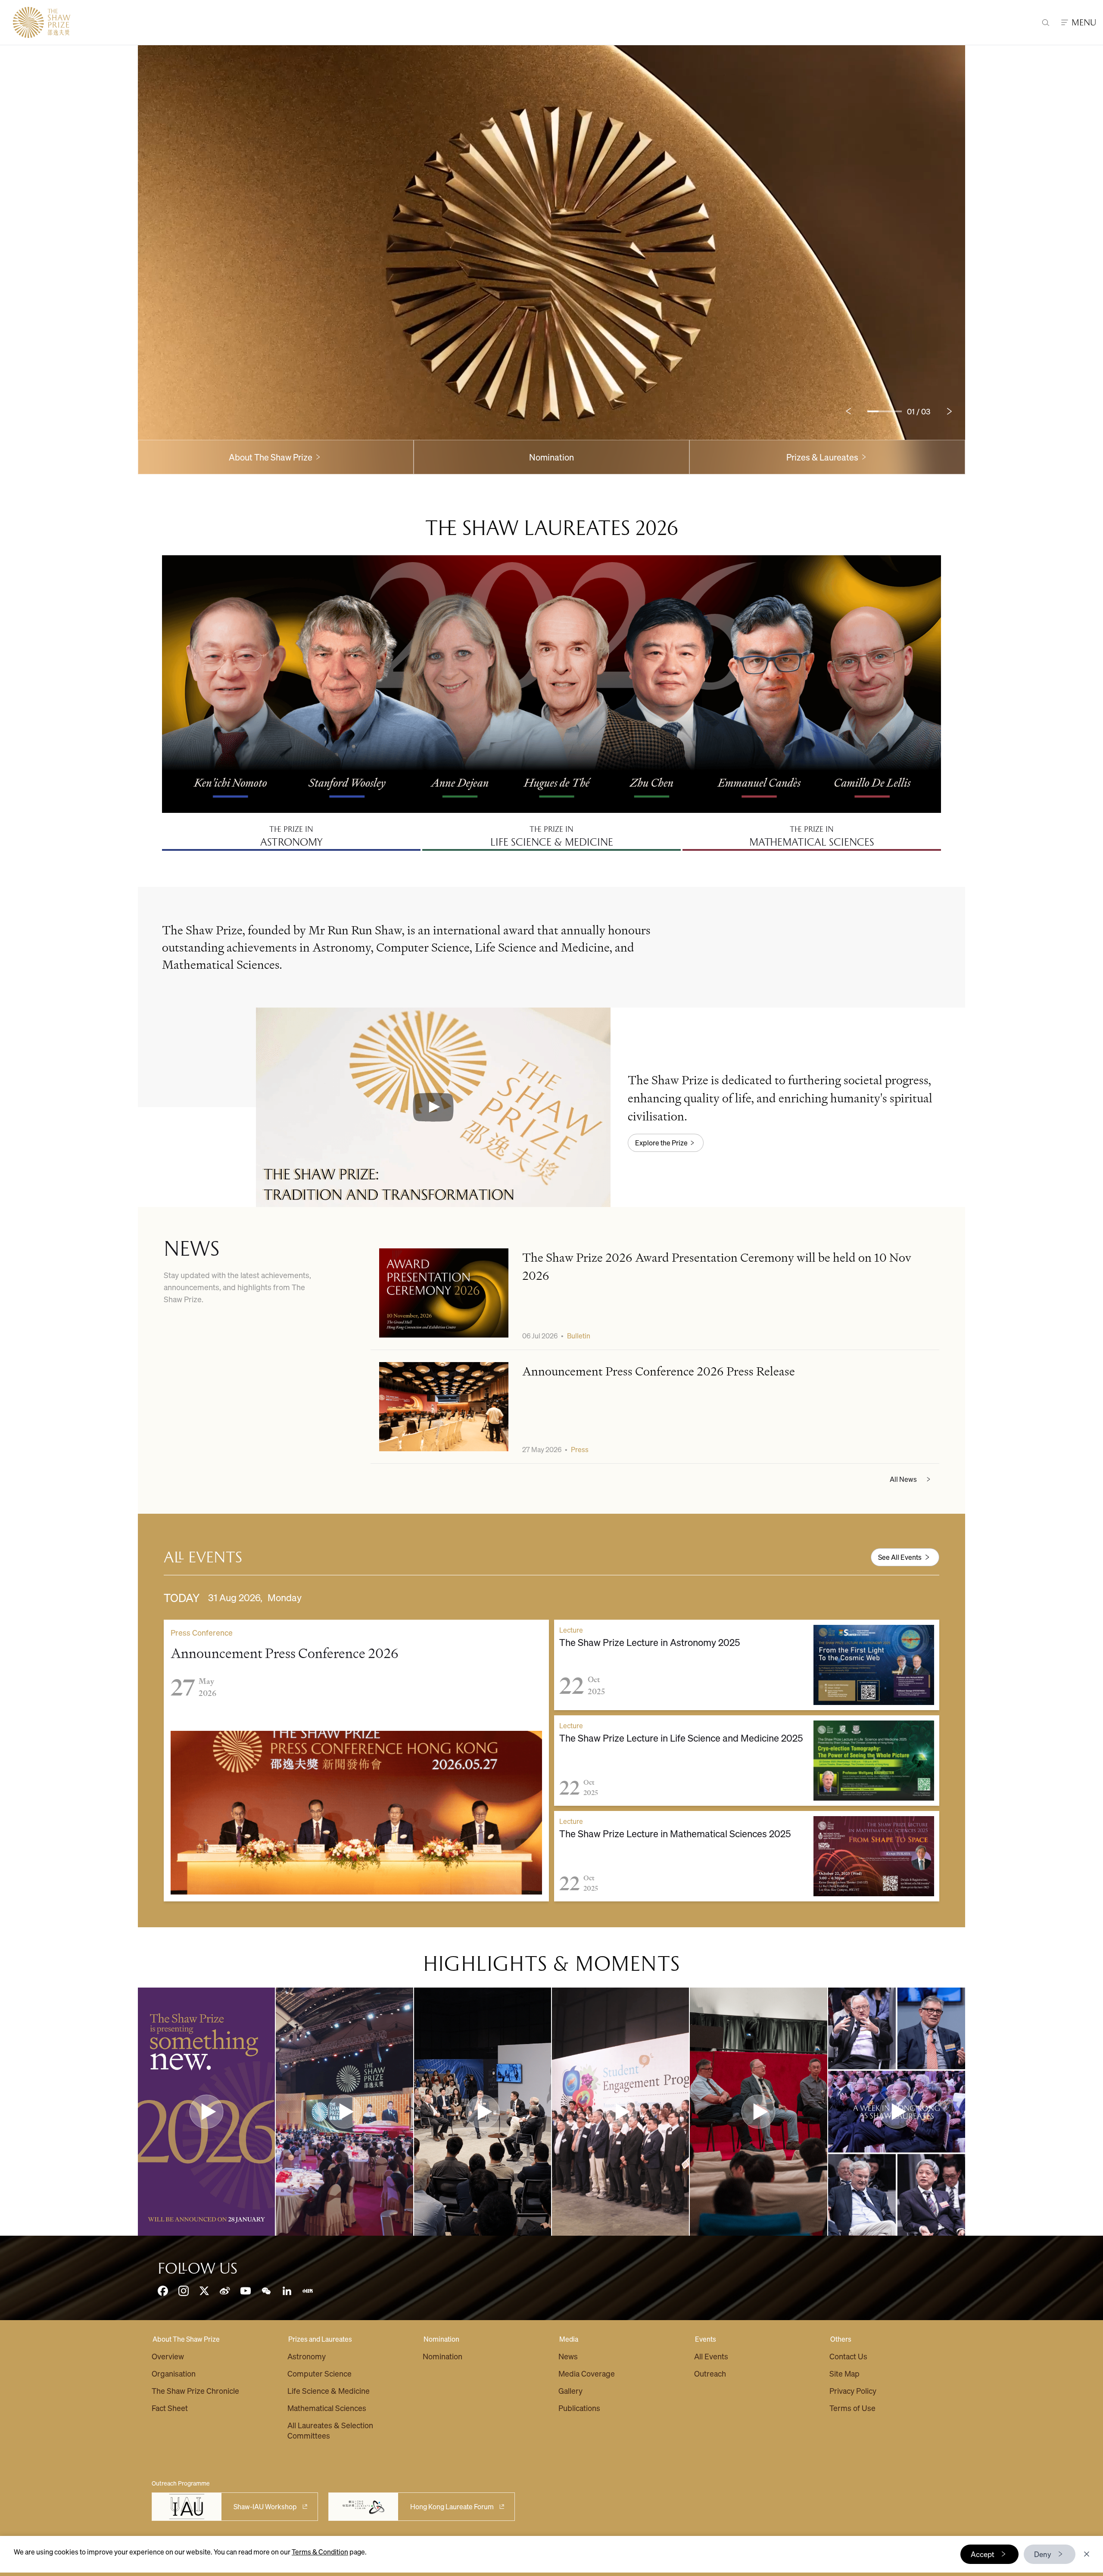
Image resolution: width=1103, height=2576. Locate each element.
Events (706, 2339)
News (568, 2356)
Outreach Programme (181, 2483)
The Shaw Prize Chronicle (195, 2391)
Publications (579, 2408)
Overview (168, 2356)
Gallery (570, 2391)
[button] (433, 1107)
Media (569, 2339)
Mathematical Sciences (327, 2408)
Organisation (174, 2373)
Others (841, 2339)
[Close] (1087, 2554)
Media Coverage (587, 2373)
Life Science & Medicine (329, 2391)
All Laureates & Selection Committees (330, 2430)
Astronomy (307, 2356)
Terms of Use (852, 2408)
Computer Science (319, 2373)
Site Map (844, 2373)
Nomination (551, 457)
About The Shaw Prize (186, 2339)
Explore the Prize (661, 1143)
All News (903, 1479)
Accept (983, 2554)
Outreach (710, 2373)
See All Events (900, 1557)
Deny (1043, 2554)
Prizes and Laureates (320, 2339)
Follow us (198, 2268)
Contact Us (848, 2356)
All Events (711, 2356)
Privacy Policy (853, 2391)
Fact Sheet (170, 2408)
